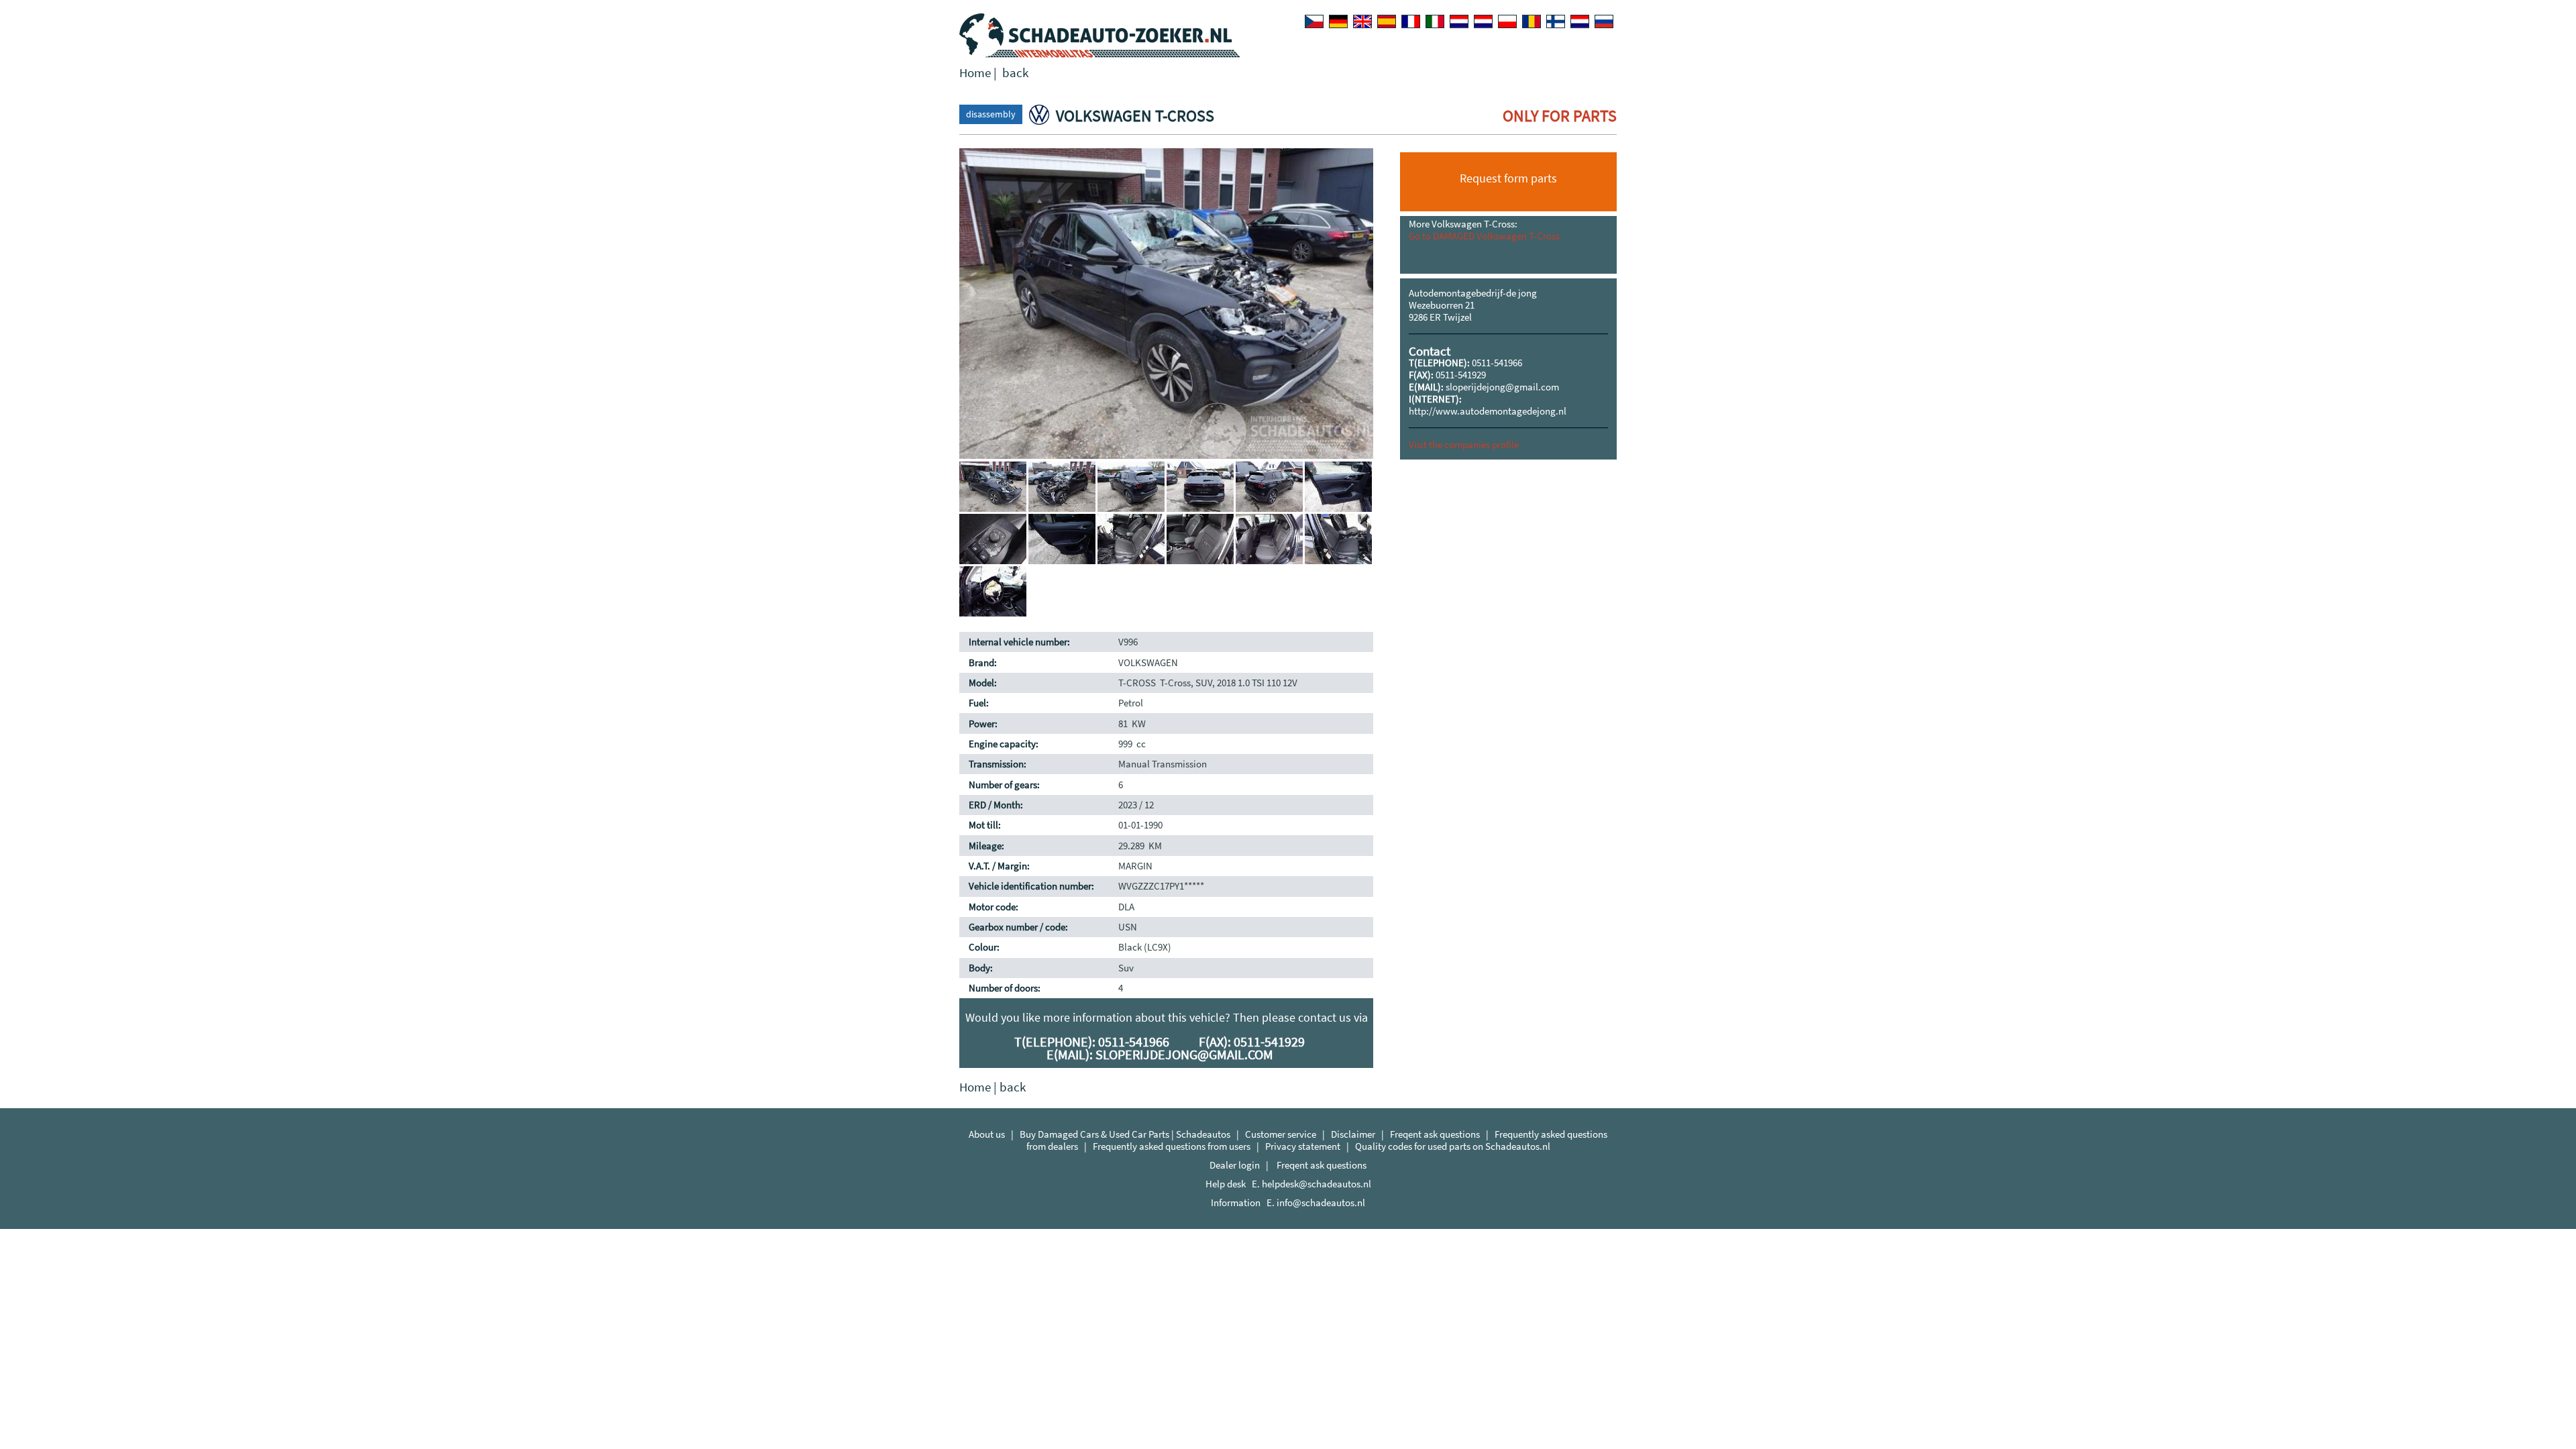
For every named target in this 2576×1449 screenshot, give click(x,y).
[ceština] (1314, 21)
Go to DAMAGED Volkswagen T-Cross (1484, 236)
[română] (1532, 21)
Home (975, 73)
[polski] (1507, 21)
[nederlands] (1459, 21)
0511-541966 (1497, 363)
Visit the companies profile (1464, 444)
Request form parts (1508, 178)
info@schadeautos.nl (1321, 1202)
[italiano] (1435, 21)
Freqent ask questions (1435, 1134)
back (1015, 73)
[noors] (1483, 21)
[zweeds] (1580, 21)
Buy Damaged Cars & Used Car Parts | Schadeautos (1125, 1134)
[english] (1362, 21)
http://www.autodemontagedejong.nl (1488, 411)
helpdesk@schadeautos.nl (1317, 1184)
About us (987, 1134)
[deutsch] (1338, 21)
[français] (1411, 21)
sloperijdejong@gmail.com (1502, 387)
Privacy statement (1303, 1146)
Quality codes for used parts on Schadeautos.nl (1453, 1146)
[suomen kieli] (1556, 21)
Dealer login (1235, 1165)
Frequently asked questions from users (1172, 1146)
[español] (1387, 21)
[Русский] (1604, 21)
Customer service (1281, 1134)
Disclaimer (1353, 1134)
